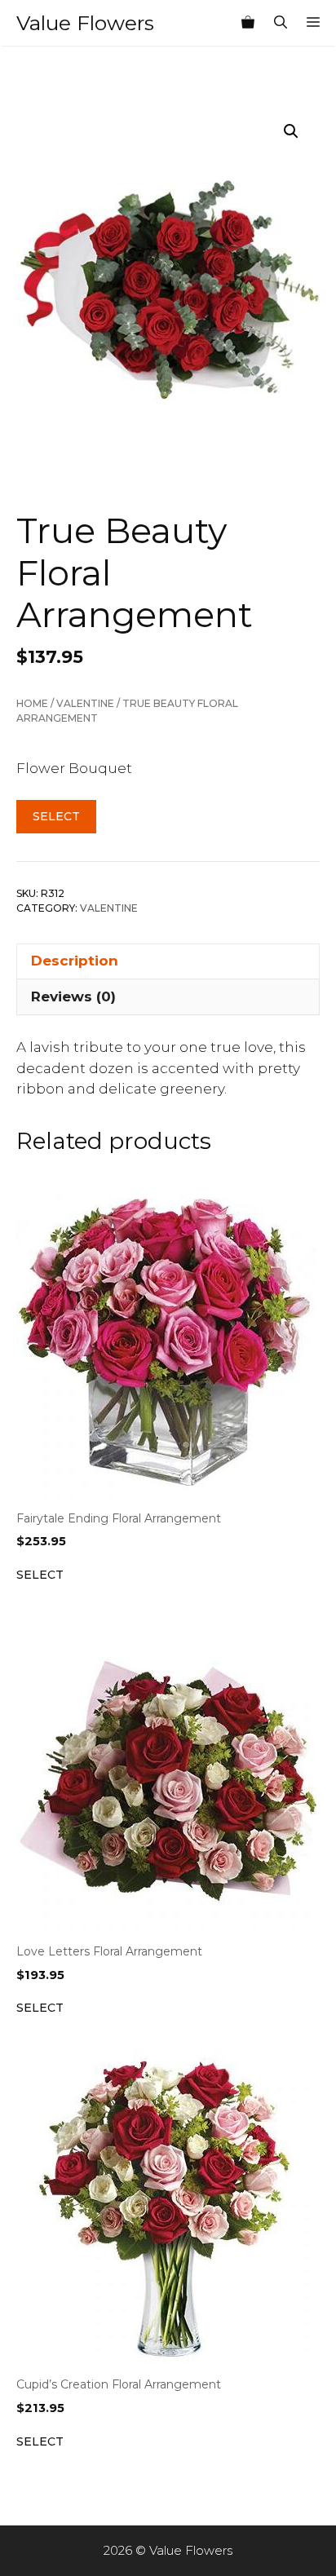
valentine (85, 703)
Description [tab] (75, 961)
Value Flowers (85, 23)
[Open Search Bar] (281, 23)
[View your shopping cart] (248, 23)
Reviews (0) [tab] (73, 996)
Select (56, 816)
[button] (291, 131)
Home (32, 703)
